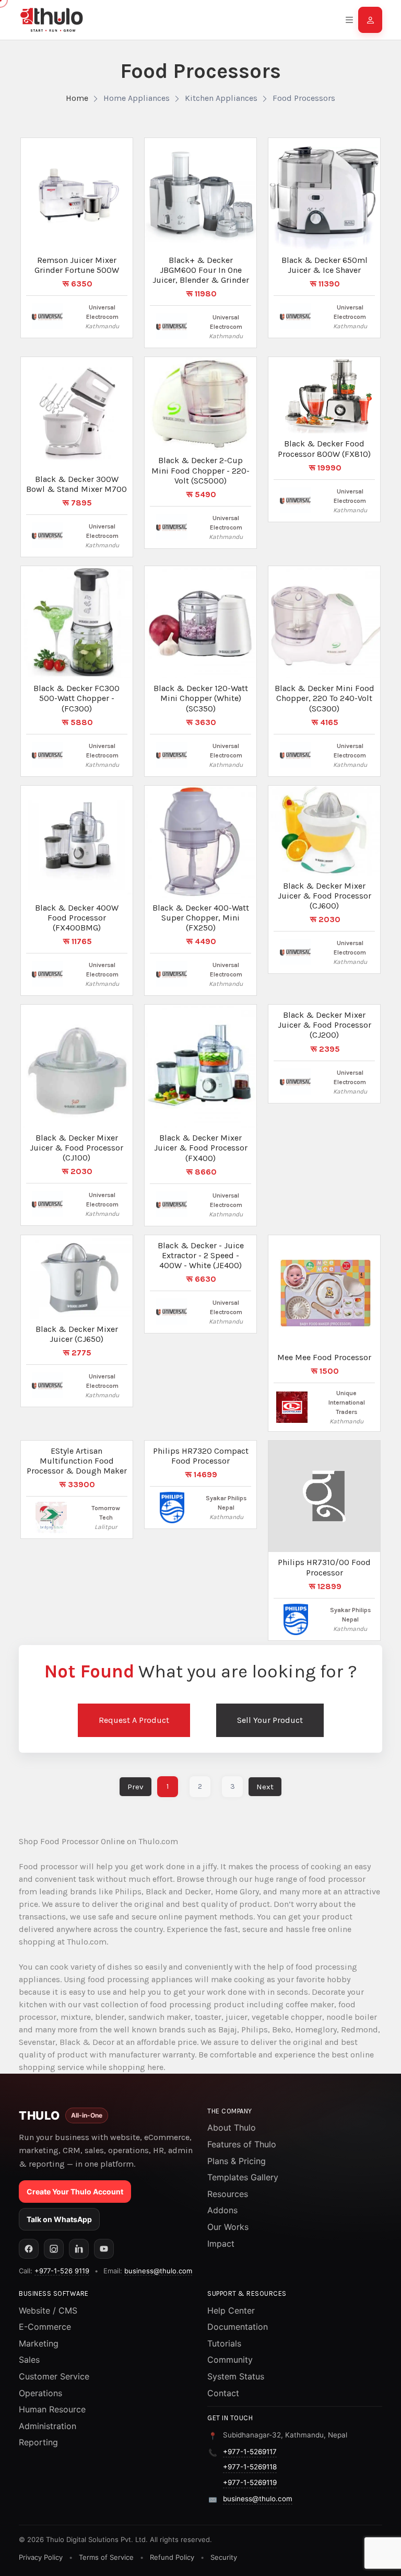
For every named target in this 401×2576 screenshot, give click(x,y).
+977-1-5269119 (250, 2482)
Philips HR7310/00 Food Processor (324, 1567)
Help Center (231, 2310)
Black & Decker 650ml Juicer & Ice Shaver (325, 265)
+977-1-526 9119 (62, 2271)
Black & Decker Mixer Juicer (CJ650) (77, 1334)
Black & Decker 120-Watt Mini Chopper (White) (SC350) (201, 698)
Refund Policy (172, 2557)
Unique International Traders (347, 1402)
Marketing (39, 2343)
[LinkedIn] (79, 2249)
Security (224, 2557)
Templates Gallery (243, 2177)
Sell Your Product (270, 1720)
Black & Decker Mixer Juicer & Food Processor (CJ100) (76, 1148)
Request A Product (134, 1720)
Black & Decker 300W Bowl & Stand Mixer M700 (76, 484)
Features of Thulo (242, 2144)
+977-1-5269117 (250, 2452)
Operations (40, 2393)
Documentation (238, 2327)
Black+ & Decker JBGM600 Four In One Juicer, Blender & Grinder (201, 270)
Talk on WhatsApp (59, 2219)
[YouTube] (104, 2249)
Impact (221, 2244)
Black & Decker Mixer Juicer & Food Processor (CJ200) (325, 1025)
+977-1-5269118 (250, 2467)
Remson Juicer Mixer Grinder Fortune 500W (77, 265)
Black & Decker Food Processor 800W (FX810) (324, 448)
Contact (223, 2393)
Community (230, 2360)
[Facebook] (29, 2249)
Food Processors (304, 98)
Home (77, 98)
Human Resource (52, 2409)
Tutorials (224, 2343)
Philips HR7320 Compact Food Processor (201, 1456)
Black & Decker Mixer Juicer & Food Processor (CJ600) (325, 896)
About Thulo (232, 2127)
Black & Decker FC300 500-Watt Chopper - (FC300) (76, 698)
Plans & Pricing (237, 2161)
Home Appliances (137, 98)
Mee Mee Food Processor (324, 1357)
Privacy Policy (41, 2557)
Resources (228, 2194)
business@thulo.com (158, 2271)
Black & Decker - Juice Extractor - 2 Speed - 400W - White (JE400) (201, 1255)
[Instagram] (54, 2249)
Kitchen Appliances (221, 98)
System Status (236, 2376)
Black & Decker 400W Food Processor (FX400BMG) (77, 918)
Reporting (38, 2442)
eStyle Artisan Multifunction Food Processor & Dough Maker (77, 1461)
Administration (48, 2426)
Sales (29, 2360)
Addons (222, 2210)
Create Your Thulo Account (75, 2192)
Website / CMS (48, 2310)
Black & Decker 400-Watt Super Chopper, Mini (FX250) (201, 918)
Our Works (228, 2227)
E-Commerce (45, 2327)
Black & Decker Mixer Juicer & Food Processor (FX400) (201, 1148)
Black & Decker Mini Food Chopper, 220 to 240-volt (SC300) (325, 698)
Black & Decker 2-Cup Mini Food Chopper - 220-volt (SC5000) (200, 470)
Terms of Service (106, 2557)
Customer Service (54, 2376)
